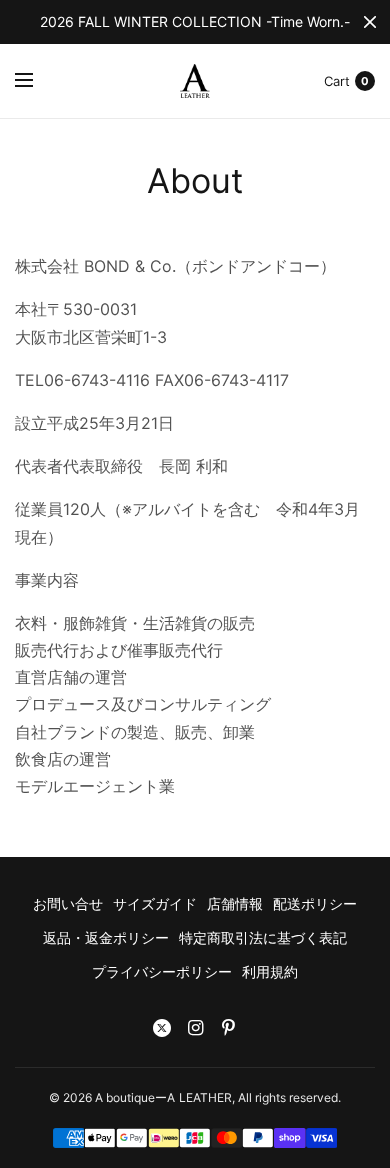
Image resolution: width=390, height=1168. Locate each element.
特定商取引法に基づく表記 (263, 937)
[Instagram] (195, 1028)
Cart (337, 81)
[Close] (370, 22)
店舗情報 (235, 903)
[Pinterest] (228, 1028)
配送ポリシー (315, 903)
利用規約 (270, 971)
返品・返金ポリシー (106, 937)
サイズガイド (155, 903)
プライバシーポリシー (162, 971)
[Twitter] (162, 1028)
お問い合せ (68, 903)
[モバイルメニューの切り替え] (37, 81)
